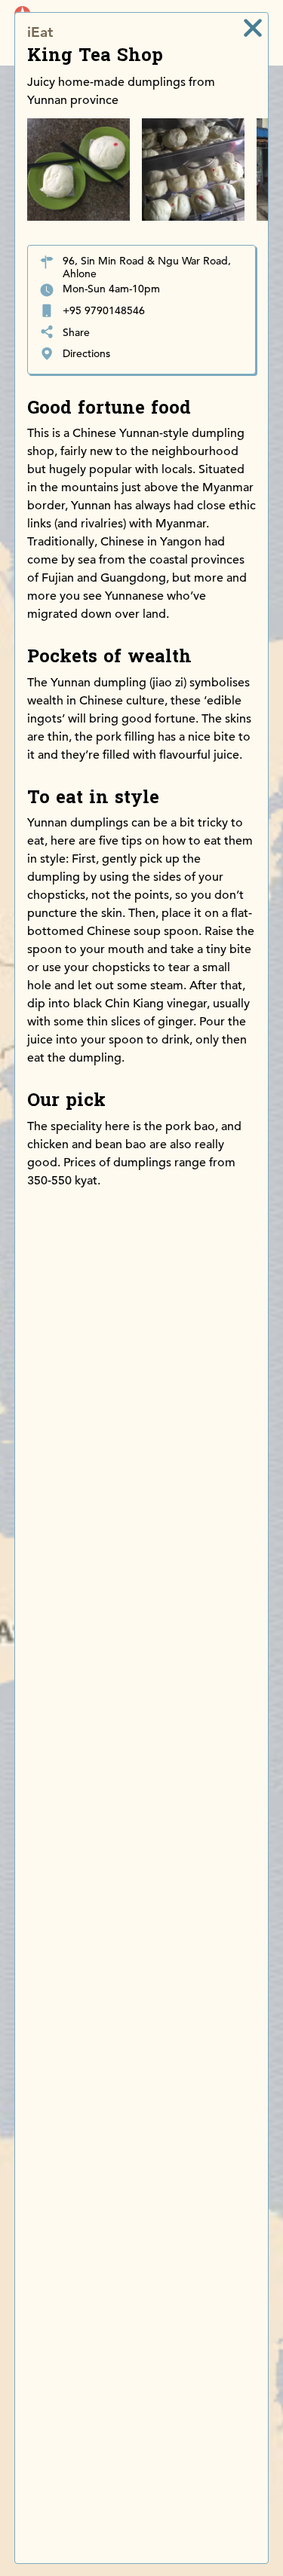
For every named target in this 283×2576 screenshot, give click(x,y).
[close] (253, 28)
